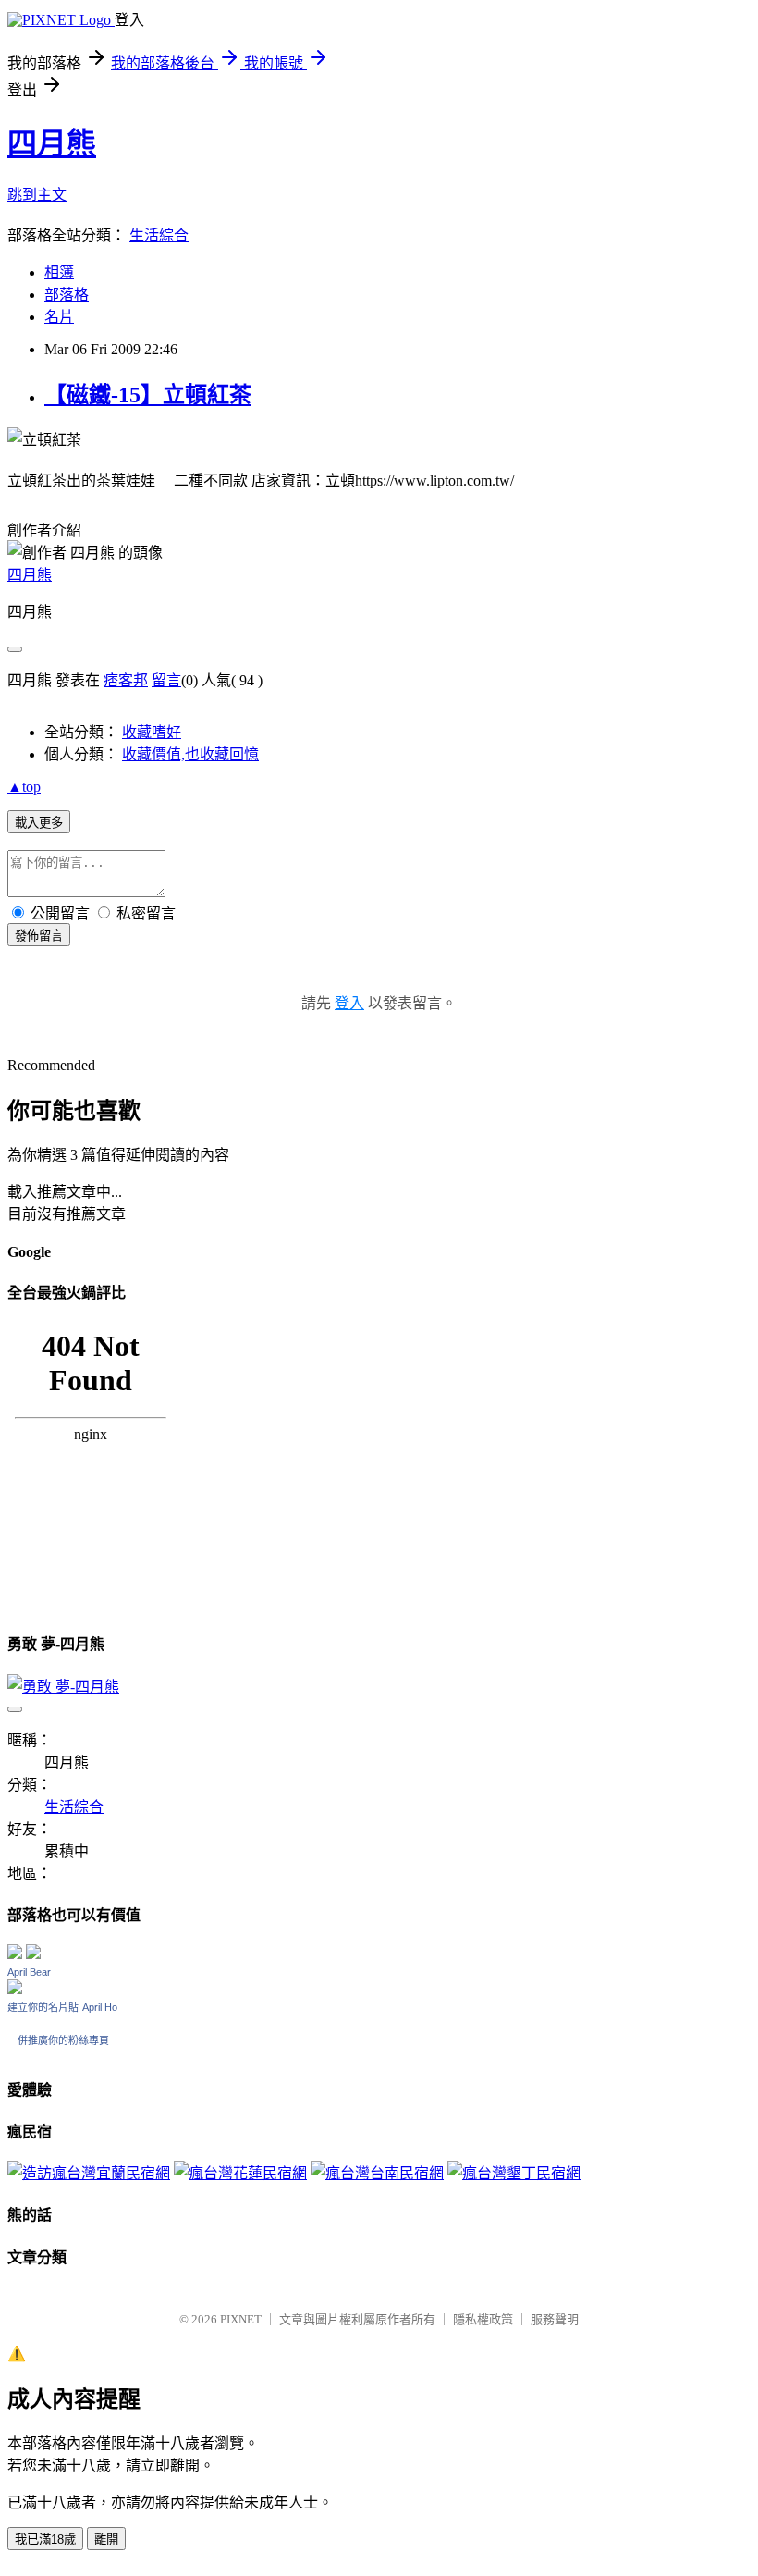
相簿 (59, 272)
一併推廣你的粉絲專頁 (58, 2040)
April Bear (29, 1972)
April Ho (100, 2007)
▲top (24, 787)
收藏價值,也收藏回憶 (190, 754)
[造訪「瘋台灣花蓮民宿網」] (240, 2173)
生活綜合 (159, 235)
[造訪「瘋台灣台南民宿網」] (377, 2173)
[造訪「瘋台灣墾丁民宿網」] (514, 2173)
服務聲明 (555, 2319)
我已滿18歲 (45, 2539)
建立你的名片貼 (43, 2007)
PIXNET (241, 2319)
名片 (59, 317)
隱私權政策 (483, 2319)
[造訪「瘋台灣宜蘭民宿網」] (89, 2173)
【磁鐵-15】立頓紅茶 (148, 395)
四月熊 (52, 143)
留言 (166, 680)
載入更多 (39, 823)
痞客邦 (126, 680)
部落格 (67, 295)
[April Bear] (15, 1989)
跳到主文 (37, 195)
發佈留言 (39, 936)
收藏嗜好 (152, 732)
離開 (106, 2539)
